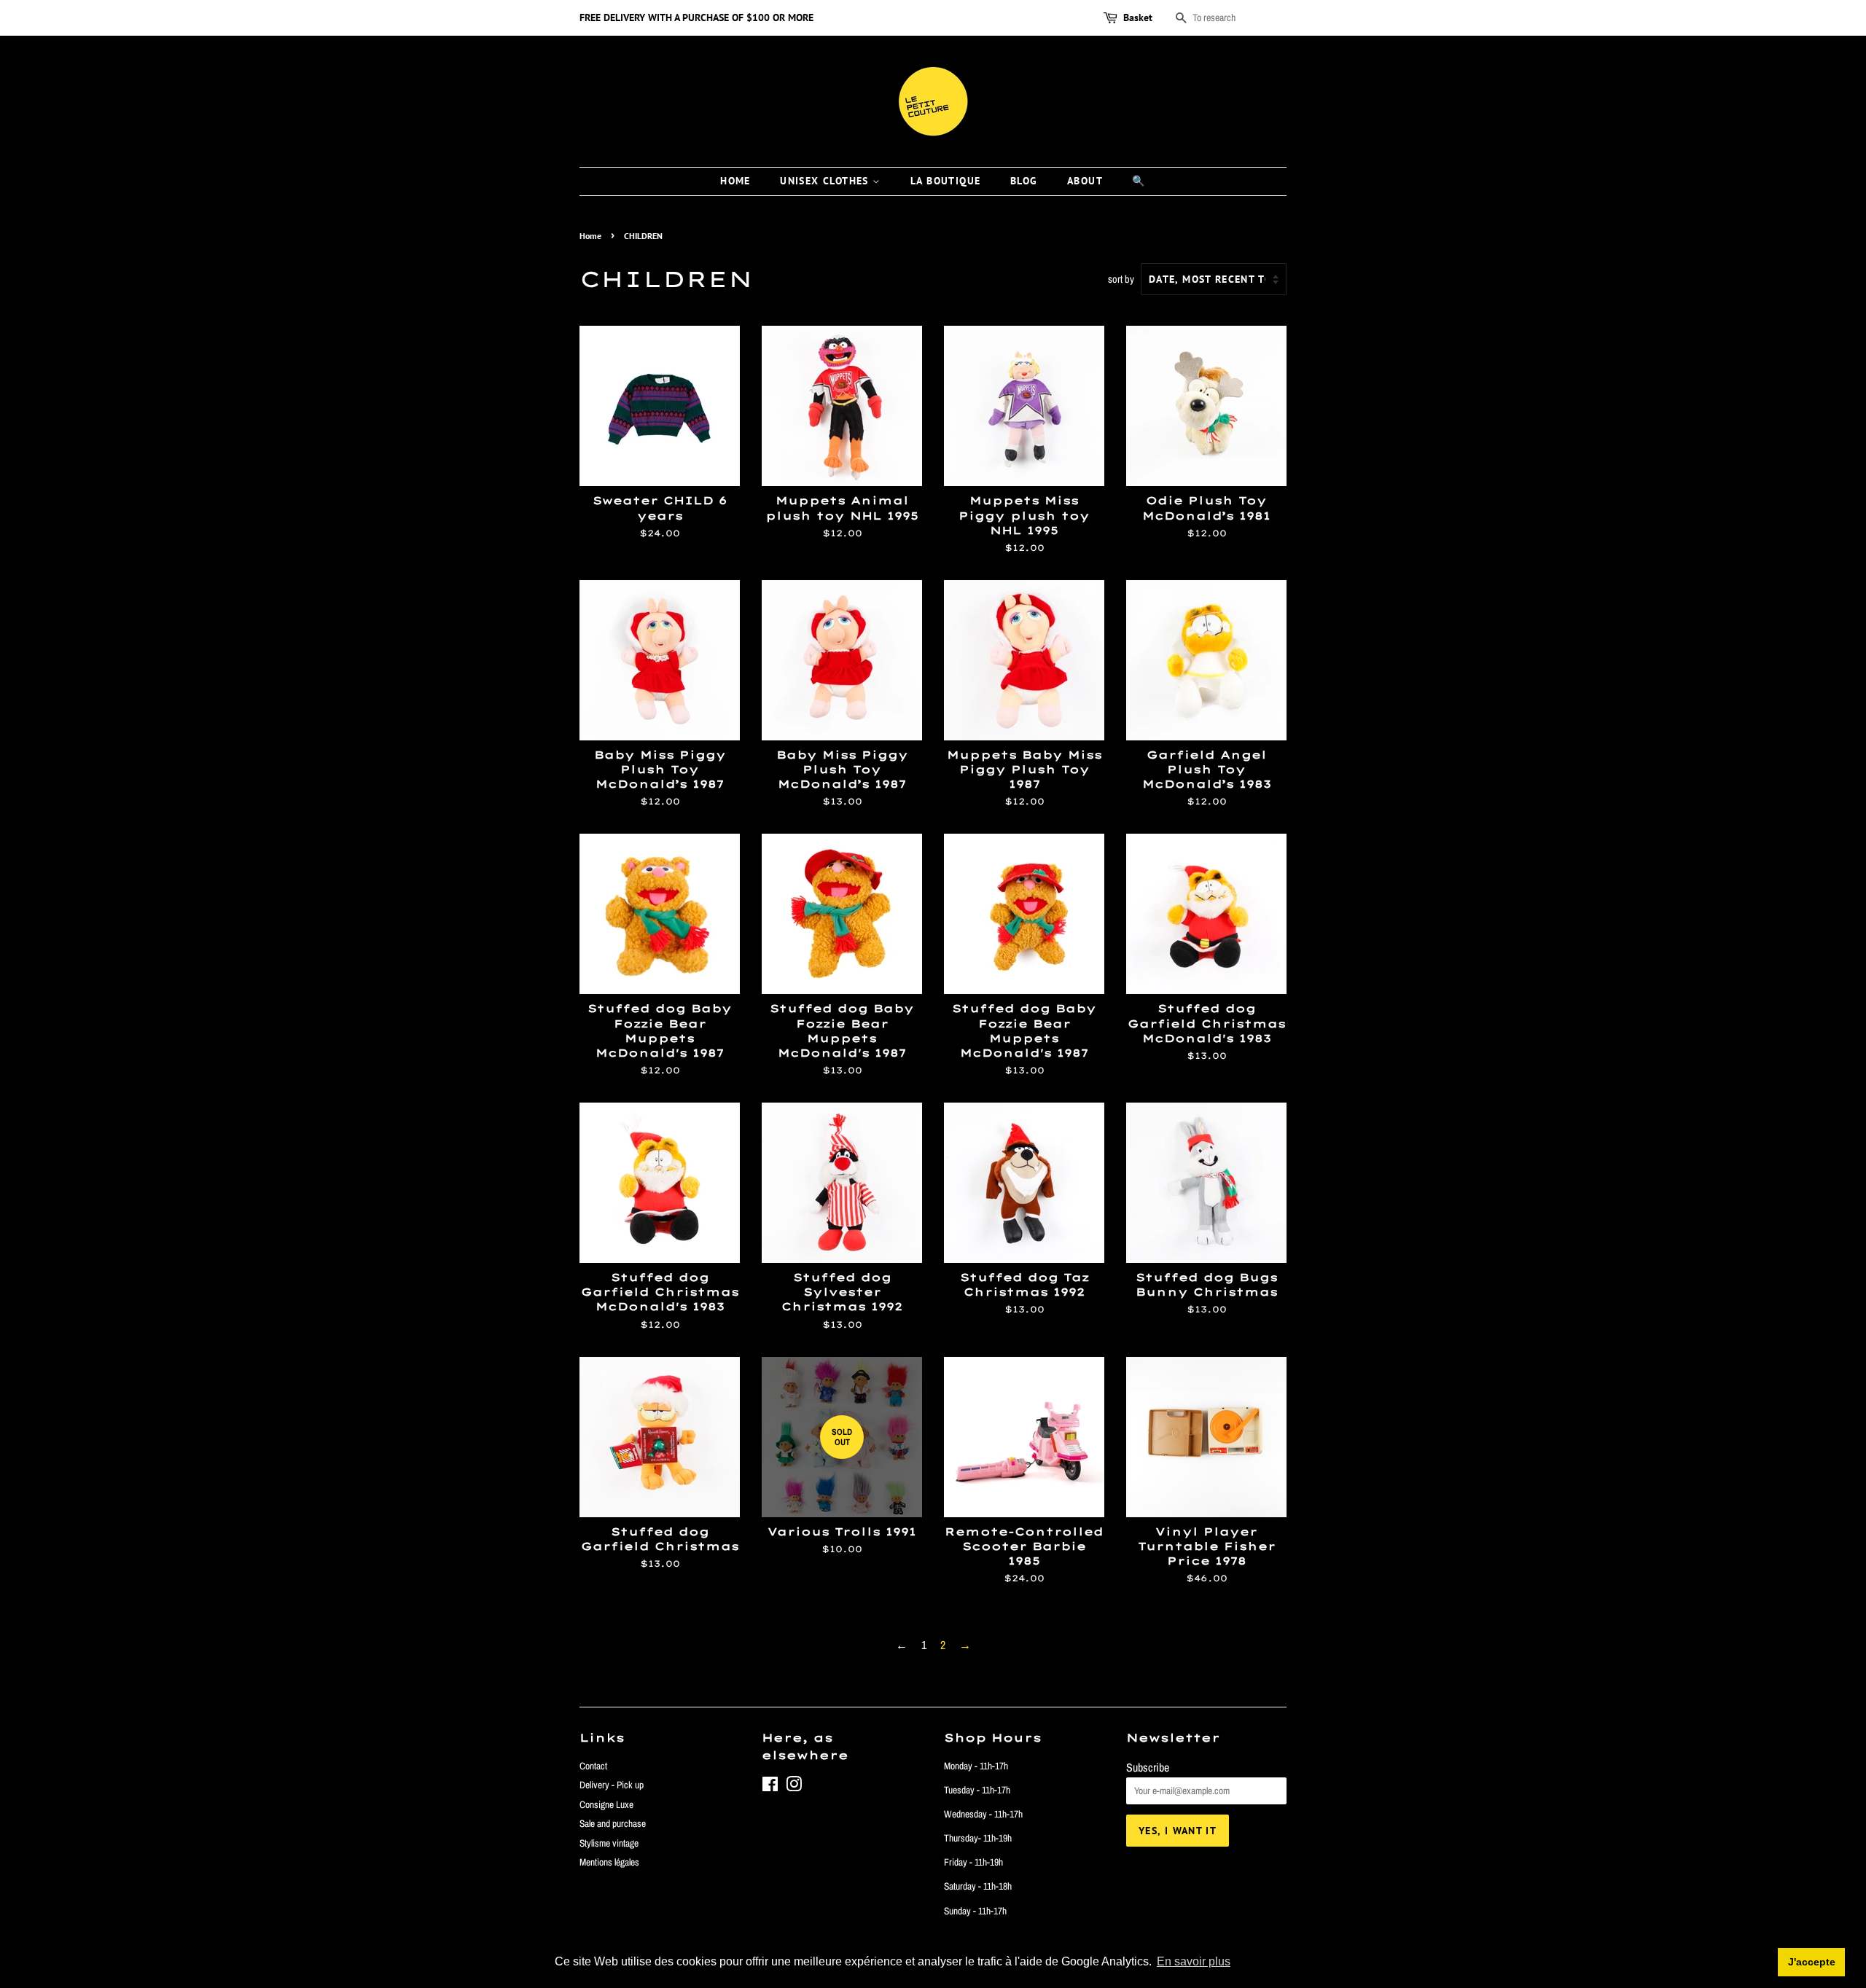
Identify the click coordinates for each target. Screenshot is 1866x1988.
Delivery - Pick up (612, 1785)
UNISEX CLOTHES (826, 181)
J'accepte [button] (1812, 1962)
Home (590, 236)
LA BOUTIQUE (945, 181)
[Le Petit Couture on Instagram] (794, 1787)
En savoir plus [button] (1194, 1961)
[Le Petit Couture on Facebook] (770, 1787)
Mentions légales (609, 1862)
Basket (1138, 17)
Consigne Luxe (606, 1804)
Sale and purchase (613, 1823)
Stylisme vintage (609, 1843)
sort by (1121, 279)
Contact (593, 1766)
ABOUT (1085, 181)
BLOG (1024, 181)
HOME (735, 181)
